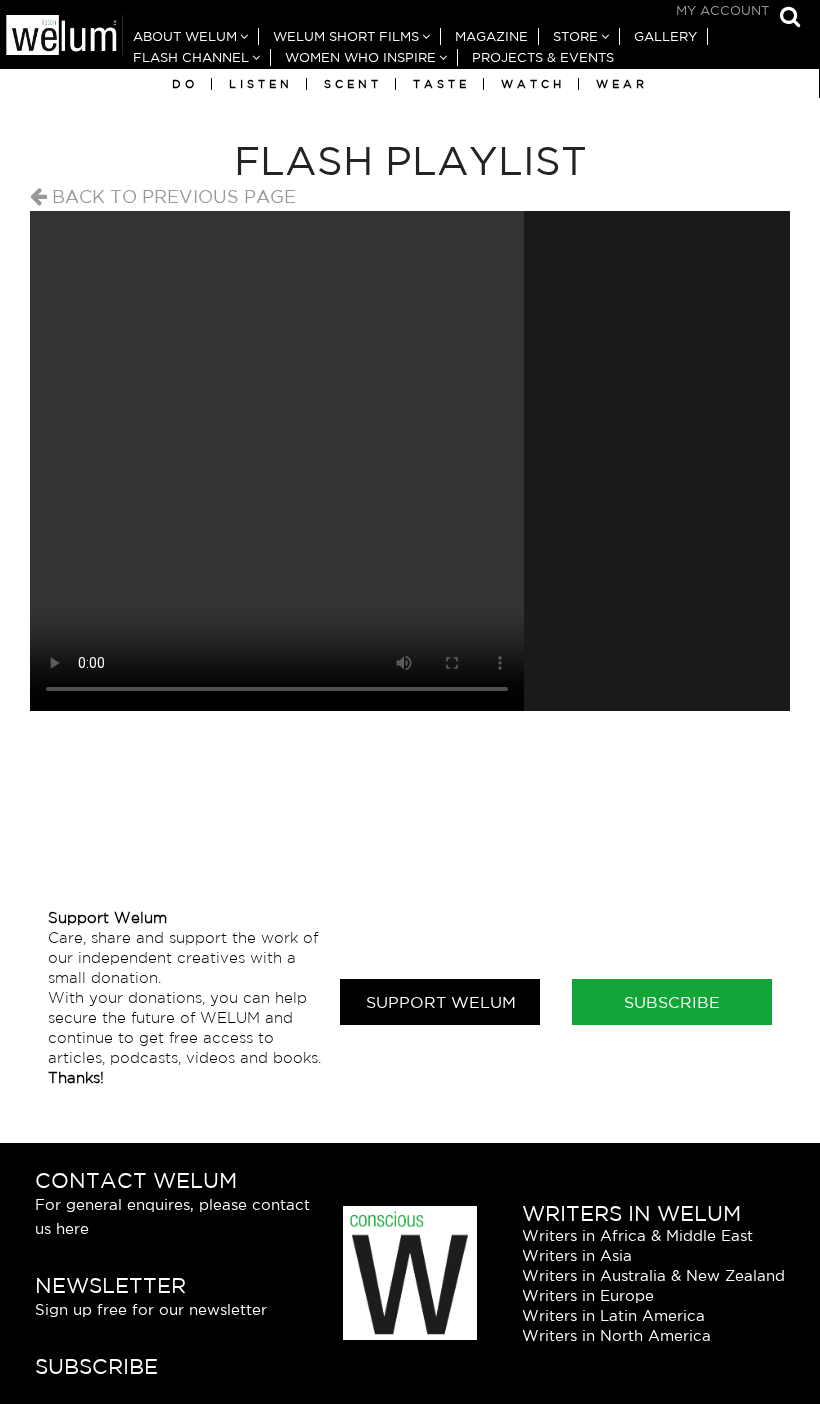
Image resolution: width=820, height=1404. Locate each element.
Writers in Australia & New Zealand (653, 1275)
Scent (353, 84)
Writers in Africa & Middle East (637, 1235)
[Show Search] (785, 17)
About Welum (185, 36)
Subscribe (672, 1002)
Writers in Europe (588, 1295)
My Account (722, 10)
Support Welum (441, 1002)
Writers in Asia (577, 1255)
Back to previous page (171, 196)
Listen (261, 84)
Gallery (665, 36)
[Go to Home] (61, 37)
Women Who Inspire (360, 57)
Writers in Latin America (613, 1315)
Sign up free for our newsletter (151, 1309)
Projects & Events (543, 57)
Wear (622, 84)
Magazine (491, 36)
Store (575, 36)
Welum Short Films (346, 36)
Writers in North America (616, 1335)
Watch (533, 84)
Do (185, 84)
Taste (441, 84)
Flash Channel (191, 57)
